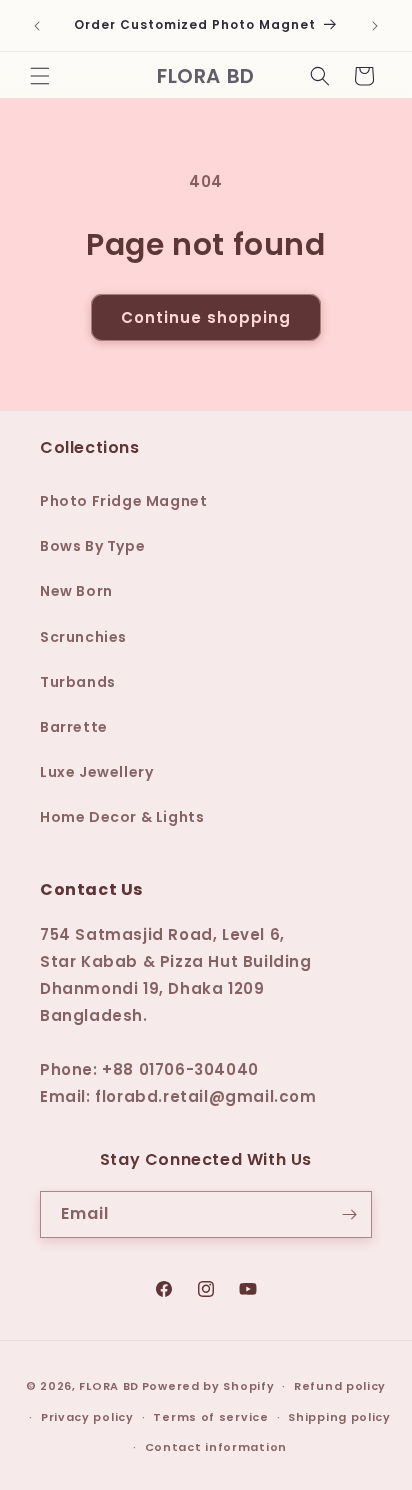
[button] (40, 76)
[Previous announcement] (37, 26)
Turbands (78, 682)
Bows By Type (92, 546)
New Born (76, 591)
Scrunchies (83, 637)
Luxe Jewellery (96, 772)
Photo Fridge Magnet (123, 501)
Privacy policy (87, 1417)
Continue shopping (206, 317)
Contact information (216, 1447)
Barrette (74, 727)
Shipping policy (339, 1417)
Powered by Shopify (208, 1386)
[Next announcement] (375, 26)
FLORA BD (109, 1386)
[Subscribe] (349, 1214)
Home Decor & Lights (122, 817)
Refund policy (340, 1386)
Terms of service (210, 1417)
